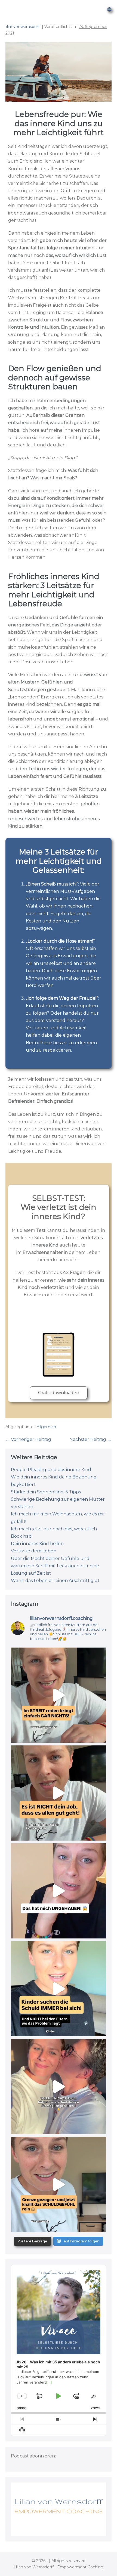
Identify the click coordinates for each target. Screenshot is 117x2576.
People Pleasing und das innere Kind (51, 1470)
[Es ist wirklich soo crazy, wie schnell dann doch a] (59, 2087)
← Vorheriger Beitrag (28, 1439)
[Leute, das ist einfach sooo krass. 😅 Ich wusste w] (59, 1891)
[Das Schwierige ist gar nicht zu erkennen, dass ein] (59, 1695)
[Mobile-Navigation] (109, 10)
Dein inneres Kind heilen (37, 1544)
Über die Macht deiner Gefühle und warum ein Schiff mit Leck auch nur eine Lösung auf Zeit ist (55, 1566)
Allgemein (46, 1427)
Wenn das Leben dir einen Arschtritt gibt (55, 1581)
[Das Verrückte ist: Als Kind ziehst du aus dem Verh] (59, 1989)
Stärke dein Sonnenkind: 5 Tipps (46, 1492)
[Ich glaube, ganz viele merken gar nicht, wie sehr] (59, 1793)
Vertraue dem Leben (34, 1551)
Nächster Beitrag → (90, 1439)
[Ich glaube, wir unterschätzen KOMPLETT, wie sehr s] (59, 2185)
